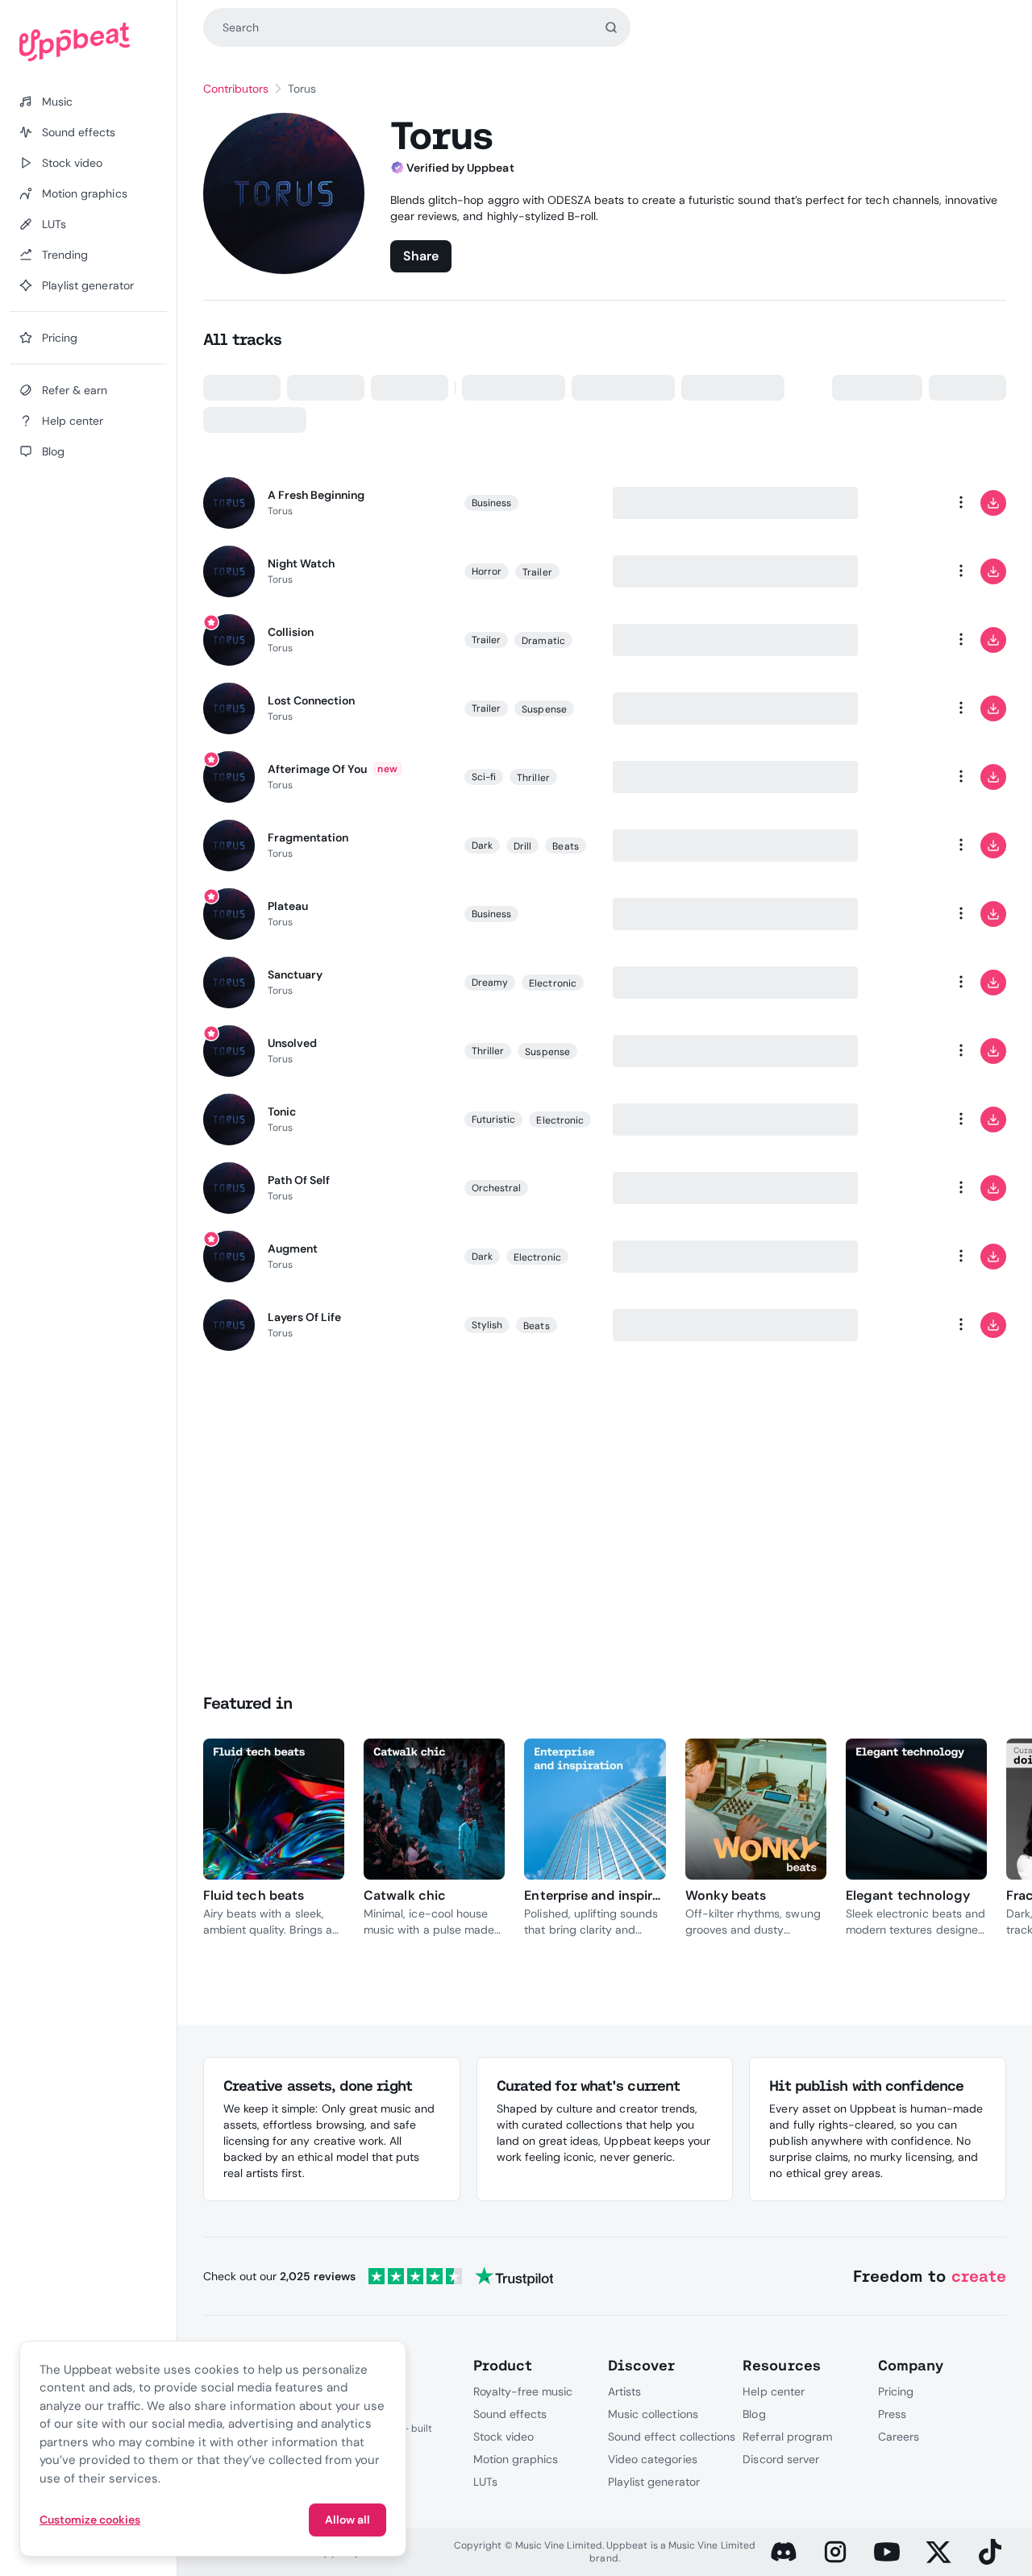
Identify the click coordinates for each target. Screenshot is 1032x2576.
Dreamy (490, 983)
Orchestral (497, 1188)
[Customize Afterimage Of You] (897, 777)
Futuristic (494, 1120)
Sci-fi (484, 777)
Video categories (653, 2459)
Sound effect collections (672, 2437)
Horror (487, 571)
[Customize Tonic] (897, 1120)
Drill (522, 846)
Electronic (553, 983)
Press (892, 2414)
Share (421, 256)
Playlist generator (654, 2482)
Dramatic (543, 641)
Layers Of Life (305, 1317)
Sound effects (510, 2414)
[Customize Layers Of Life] (897, 1325)
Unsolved (292, 1043)
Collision (291, 632)
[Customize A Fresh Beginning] (897, 503)
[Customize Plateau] (897, 914)
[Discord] (784, 2552)
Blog (754, 2414)
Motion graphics (516, 2459)
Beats (565, 846)
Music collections (653, 2414)
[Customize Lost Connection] (897, 708)
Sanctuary (295, 974)
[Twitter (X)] (938, 2552)
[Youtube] (887, 2552)
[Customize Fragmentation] (897, 846)
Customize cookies (90, 2520)
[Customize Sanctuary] (897, 983)
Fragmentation (308, 837)
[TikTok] (990, 2552)
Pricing (896, 2391)
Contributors (236, 89)
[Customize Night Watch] (897, 571)
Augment (293, 1249)
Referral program (787, 2437)
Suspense (544, 709)
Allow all (347, 2520)
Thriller (533, 778)
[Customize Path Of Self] (897, 1188)
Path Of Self (299, 1180)
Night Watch (301, 563)
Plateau (288, 906)
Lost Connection (312, 700)
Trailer (537, 572)
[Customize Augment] (897, 1257)
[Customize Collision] (897, 640)
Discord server (781, 2459)
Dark (482, 846)
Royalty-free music (523, 2391)
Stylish (487, 1325)
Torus (280, 511)
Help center (773, 2391)
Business (492, 503)
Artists (624, 2391)
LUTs (485, 2482)
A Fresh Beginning (316, 495)
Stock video (504, 2437)
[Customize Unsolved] (897, 1051)
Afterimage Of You (318, 769)
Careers (899, 2437)
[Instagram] (835, 2552)
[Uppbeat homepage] (88, 42)
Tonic (282, 1111)
